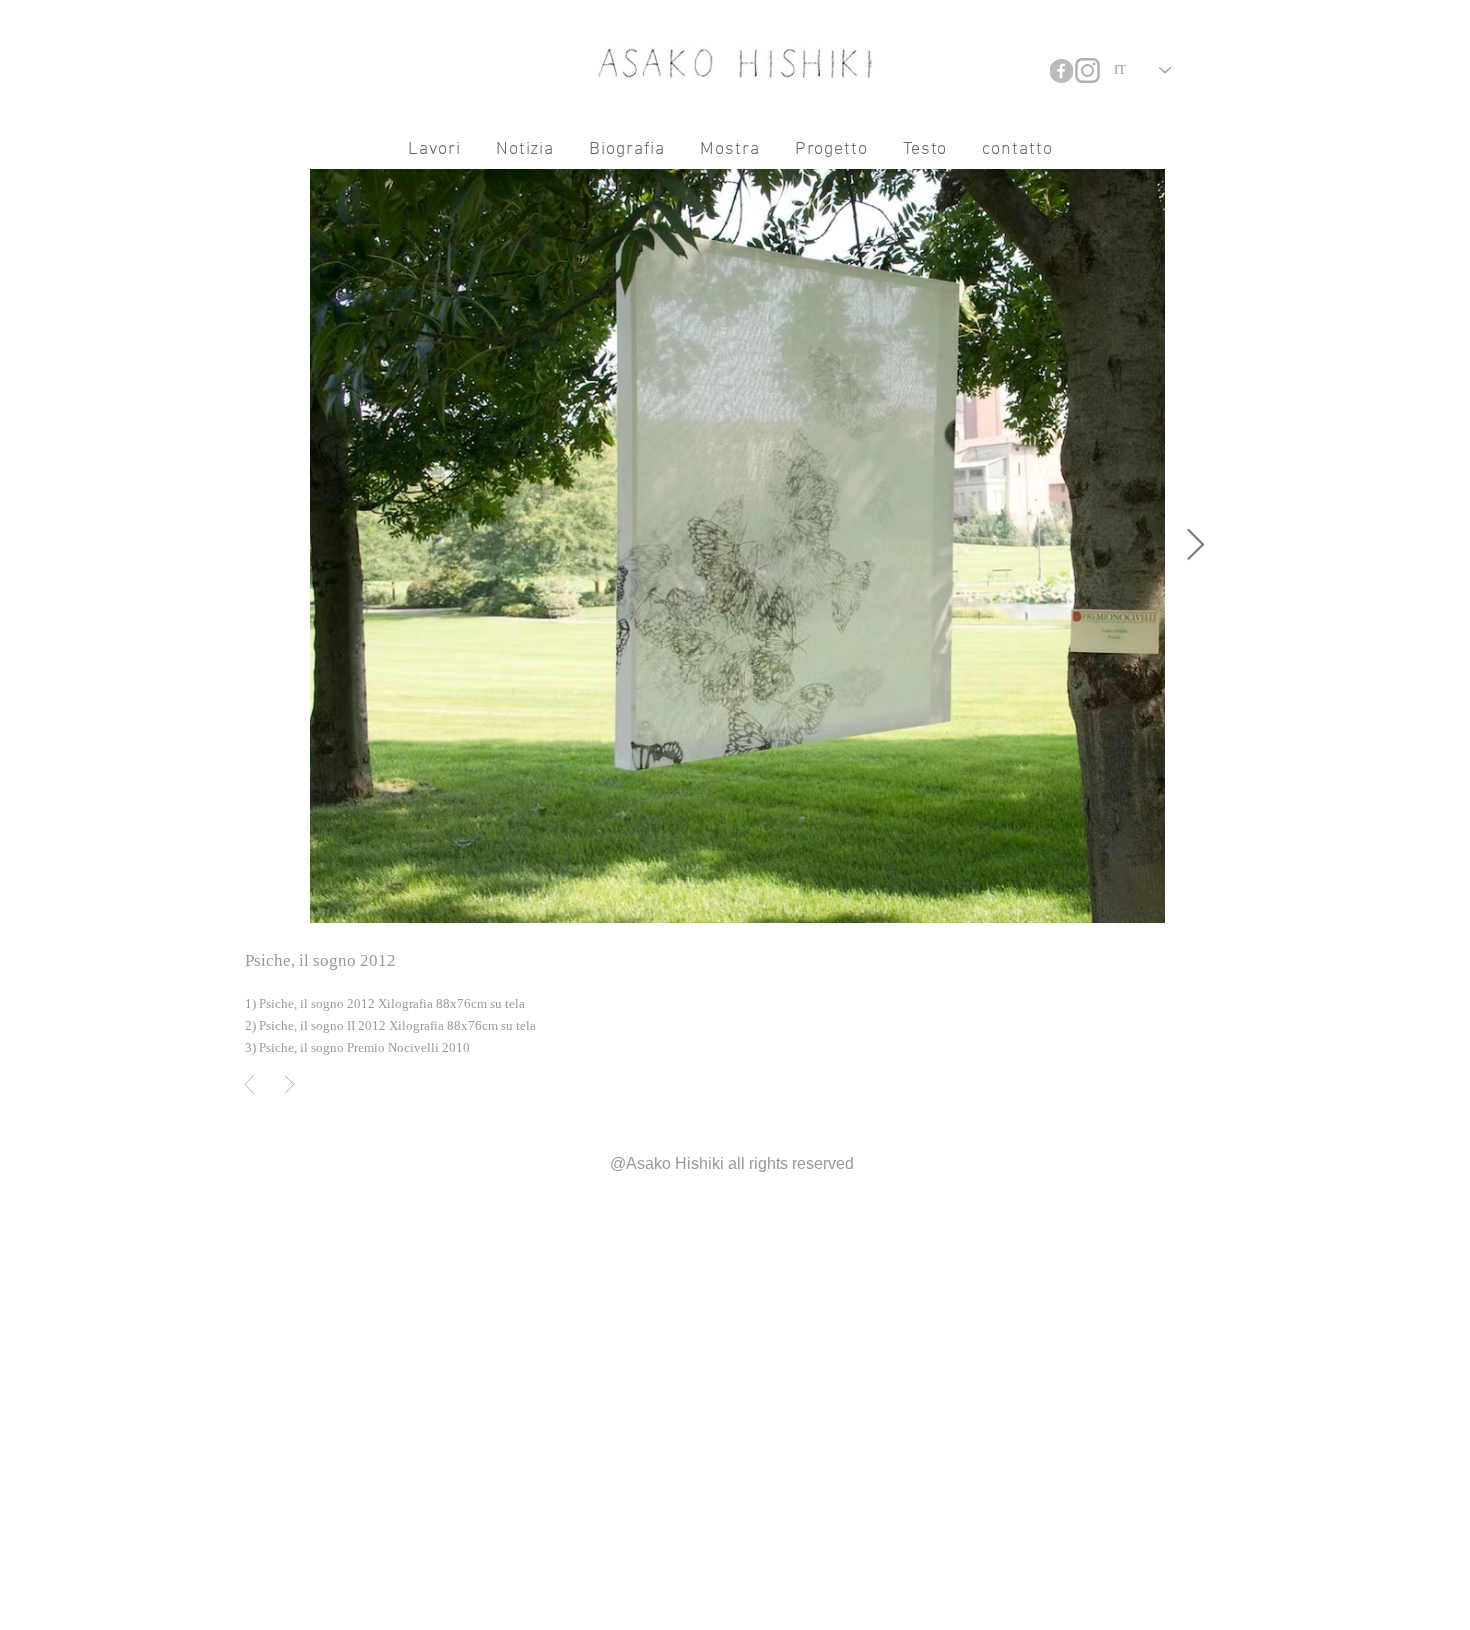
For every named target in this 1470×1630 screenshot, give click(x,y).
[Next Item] (1195, 546)
